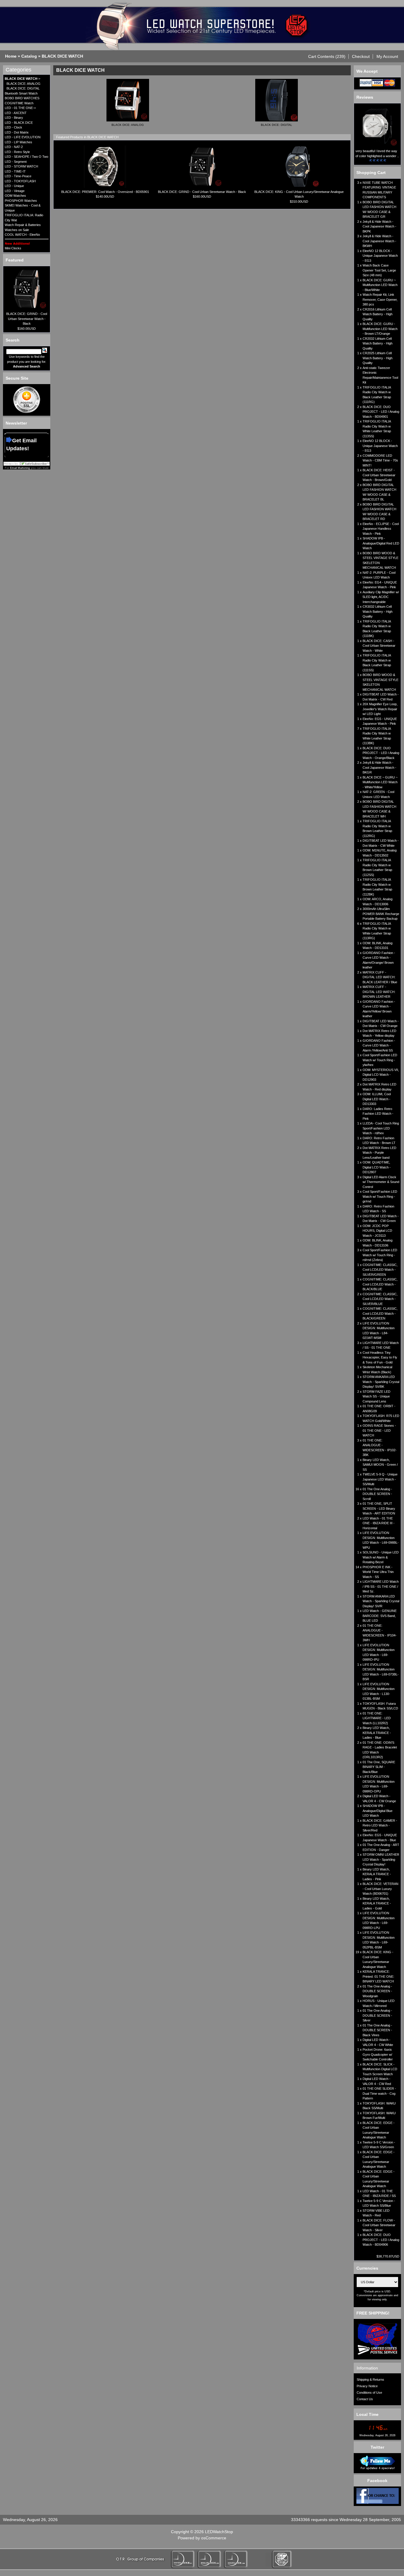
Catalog (29, 56)
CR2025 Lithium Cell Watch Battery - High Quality (378, 358)
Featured (15, 260)
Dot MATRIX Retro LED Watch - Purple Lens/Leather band (379, 1153)
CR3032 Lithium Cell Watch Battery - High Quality (378, 611)
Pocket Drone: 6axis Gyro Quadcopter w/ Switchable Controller (378, 2054)
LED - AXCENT (16, 113)
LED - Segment (16, 162)
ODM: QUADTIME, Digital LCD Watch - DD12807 (377, 1167)
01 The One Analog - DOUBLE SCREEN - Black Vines (377, 2030)
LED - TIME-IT (15, 171)
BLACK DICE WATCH (62, 56)
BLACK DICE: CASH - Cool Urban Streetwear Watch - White (379, 646)
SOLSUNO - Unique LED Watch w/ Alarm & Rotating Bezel (381, 1557)
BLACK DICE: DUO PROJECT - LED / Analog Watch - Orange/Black (381, 753)
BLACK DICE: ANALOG (24, 84)
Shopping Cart (371, 173)
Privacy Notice (367, 2386)
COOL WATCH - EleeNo (22, 235)
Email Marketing (20, 468)
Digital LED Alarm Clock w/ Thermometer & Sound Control (381, 1182)
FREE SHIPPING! (373, 2313)
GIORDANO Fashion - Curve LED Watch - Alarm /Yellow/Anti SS (379, 1045)
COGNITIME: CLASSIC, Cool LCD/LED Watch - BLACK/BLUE (380, 1284)
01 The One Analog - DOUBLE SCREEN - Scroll (377, 1494)
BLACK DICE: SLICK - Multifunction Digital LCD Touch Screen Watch (380, 2069)
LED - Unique (14, 186)
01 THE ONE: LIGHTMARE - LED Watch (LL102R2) (377, 1718)
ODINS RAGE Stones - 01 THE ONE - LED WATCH (379, 1430)
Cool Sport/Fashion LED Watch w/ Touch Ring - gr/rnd (380, 1196)
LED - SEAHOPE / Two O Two (26, 157)
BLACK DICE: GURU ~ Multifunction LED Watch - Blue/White (380, 285)
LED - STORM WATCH (21, 166)
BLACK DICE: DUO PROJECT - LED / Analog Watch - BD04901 (381, 412)
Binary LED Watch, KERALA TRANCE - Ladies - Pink (377, 1874)
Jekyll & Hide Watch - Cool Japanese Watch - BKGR (379, 767)
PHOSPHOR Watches (21, 201)
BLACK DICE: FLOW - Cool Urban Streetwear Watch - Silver (379, 2225)
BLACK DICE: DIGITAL (23, 88)
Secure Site (17, 378)
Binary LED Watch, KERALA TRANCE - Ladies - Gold (377, 1903)
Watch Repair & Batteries (23, 225)
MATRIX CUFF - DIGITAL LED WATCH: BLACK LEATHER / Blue (380, 977)
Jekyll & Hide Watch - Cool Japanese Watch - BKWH (379, 241)
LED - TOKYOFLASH (20, 181)
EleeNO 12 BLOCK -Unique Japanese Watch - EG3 (380, 256)
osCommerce (214, 2538)
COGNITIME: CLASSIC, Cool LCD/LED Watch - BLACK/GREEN (380, 1313)
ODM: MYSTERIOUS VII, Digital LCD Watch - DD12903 (381, 1075)
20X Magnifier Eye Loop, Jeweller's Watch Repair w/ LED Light (380, 709)
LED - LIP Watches (18, 142)
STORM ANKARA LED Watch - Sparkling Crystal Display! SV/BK (381, 1382)
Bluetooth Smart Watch (21, 93)
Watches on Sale (17, 230)
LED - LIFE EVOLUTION (23, 137)
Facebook (377, 2481)
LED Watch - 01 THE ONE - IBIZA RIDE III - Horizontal (379, 1523)
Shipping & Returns (370, 2380)
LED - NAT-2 (14, 147)
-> (22, 79)
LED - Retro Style (17, 152)
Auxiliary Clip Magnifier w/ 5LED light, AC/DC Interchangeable (381, 597)
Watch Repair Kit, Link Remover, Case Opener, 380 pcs (380, 299)
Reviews (365, 97)
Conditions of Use (369, 2393)
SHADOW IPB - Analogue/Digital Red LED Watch (381, 543)
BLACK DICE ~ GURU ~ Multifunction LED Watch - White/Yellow (380, 782)
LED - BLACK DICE (19, 123)
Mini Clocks (13, 248)
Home (11, 56)
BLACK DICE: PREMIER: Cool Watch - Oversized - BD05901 (105, 192)
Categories (18, 70)
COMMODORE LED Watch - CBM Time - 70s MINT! (380, 460)
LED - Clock (13, 127)
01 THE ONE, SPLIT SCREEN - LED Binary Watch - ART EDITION (379, 1508)
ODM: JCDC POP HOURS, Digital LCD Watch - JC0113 (377, 1231)
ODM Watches (15, 196)
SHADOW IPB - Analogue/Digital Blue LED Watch (378, 1811)
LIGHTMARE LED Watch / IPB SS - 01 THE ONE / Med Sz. (381, 1586)
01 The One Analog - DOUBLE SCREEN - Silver (377, 2015)
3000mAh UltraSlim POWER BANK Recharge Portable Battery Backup (381, 914)
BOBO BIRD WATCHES (22, 98)
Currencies (367, 2268)
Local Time (367, 2414)
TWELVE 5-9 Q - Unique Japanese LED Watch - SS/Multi (380, 1479)
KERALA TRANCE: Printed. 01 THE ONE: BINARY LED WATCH (378, 1976)
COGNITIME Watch (19, 103)
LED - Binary (14, 118)
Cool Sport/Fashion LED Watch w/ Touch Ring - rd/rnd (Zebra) (380, 1255)
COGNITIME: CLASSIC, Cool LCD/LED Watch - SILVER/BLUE (380, 1299)
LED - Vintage (15, 191)
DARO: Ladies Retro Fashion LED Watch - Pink (378, 1114)
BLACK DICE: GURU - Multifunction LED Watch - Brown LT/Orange (380, 329)
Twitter (377, 2447)
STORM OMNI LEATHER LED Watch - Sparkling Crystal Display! (381, 1859)
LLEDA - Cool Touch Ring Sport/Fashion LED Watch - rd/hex (381, 1128)
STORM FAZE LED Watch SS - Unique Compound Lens (376, 1396)
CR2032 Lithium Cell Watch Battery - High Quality (378, 343)
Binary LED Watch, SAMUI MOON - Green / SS (380, 1465)
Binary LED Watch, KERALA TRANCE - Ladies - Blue (377, 1733)
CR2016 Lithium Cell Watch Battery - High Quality (378, 314)
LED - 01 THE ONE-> (20, 108)
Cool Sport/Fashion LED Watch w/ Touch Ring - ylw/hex (380, 1060)
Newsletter (16, 423)
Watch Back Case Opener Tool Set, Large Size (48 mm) (379, 270)
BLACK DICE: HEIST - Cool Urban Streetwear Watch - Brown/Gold (379, 475)
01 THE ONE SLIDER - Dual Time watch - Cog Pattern (379, 2093)
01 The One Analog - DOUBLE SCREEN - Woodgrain (377, 1991)
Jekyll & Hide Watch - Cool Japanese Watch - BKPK (379, 226)
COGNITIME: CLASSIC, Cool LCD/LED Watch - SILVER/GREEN (380, 1270)
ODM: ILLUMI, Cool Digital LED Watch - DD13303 (377, 1099)
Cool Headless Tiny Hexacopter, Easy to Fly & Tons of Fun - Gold (380, 1357)
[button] (327, 56)
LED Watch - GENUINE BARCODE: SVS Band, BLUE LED (380, 1616)
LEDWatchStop (219, 2532)
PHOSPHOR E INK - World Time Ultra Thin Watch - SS (378, 1572)
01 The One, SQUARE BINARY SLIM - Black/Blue (379, 1767)
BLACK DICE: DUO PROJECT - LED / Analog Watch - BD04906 (381, 2240)
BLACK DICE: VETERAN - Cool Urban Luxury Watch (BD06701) (380, 1889)
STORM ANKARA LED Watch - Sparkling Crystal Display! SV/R (381, 1601)
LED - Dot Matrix (17, 132)
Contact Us (365, 2399)
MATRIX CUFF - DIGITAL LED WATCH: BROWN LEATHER (379, 992)
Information (367, 2368)
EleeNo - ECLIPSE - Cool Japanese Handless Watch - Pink (381, 529)
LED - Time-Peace (18, 176)
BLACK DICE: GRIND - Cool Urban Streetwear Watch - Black (27, 319)
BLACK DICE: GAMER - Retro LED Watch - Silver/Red (380, 1825)
